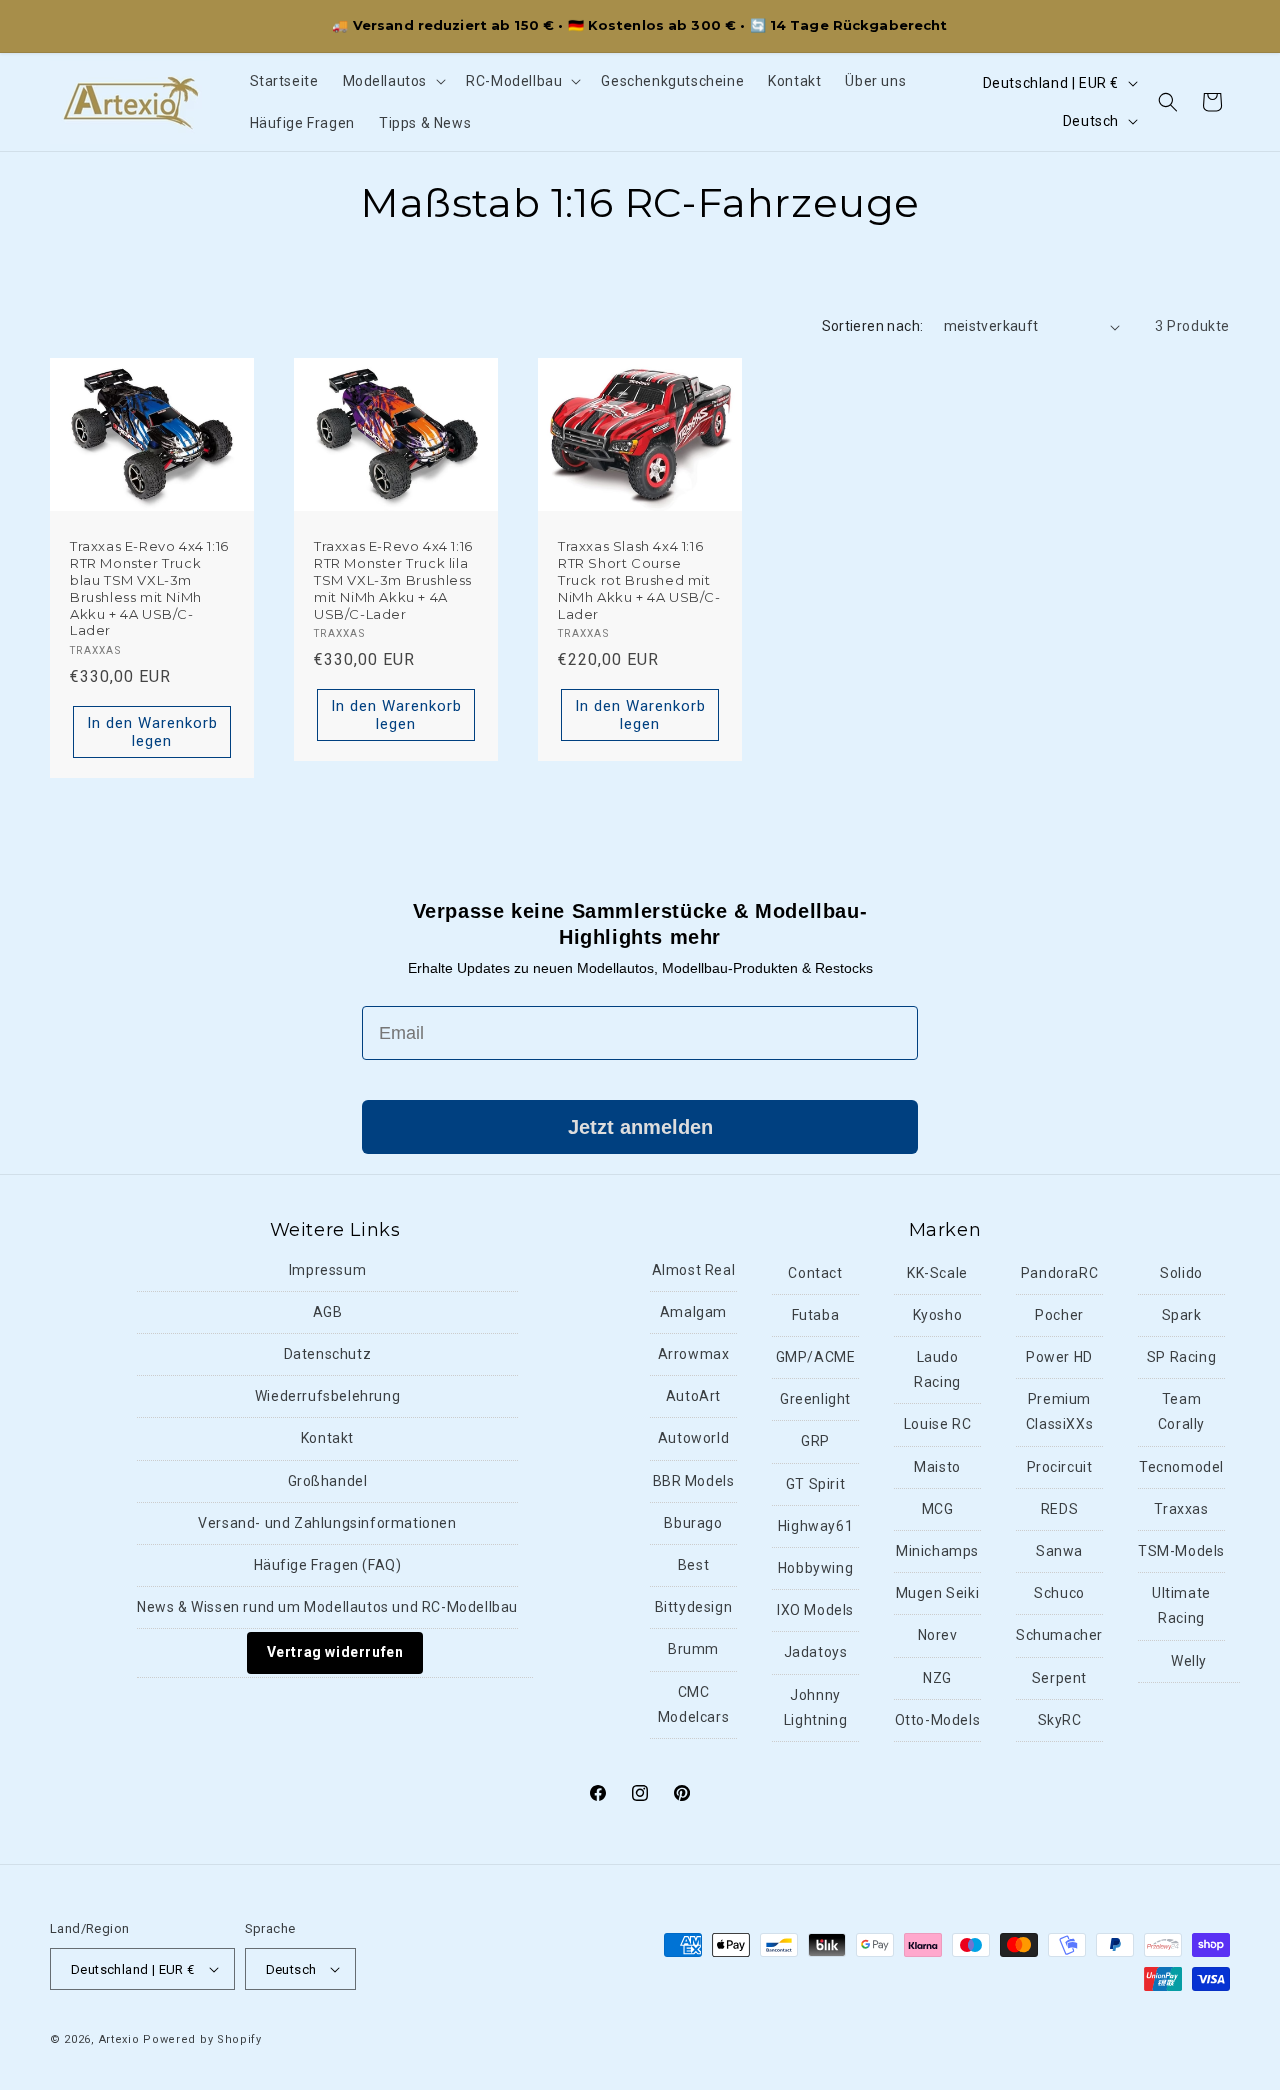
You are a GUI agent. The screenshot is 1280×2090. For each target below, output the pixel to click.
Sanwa (1059, 1551)
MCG (938, 1509)
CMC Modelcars (693, 1704)
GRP (815, 1441)
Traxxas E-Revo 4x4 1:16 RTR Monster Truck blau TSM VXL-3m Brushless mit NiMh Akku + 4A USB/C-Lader (149, 588)
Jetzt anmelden (640, 1127)
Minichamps (937, 1551)
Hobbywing (815, 1568)
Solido (1181, 1273)
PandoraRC (1059, 1273)
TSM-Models (1181, 1551)
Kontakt (327, 1438)
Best (693, 1565)
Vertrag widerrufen (335, 1652)
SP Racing (1181, 1357)
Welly (1189, 1661)
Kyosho (938, 1315)
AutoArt (693, 1396)
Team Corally (1181, 1411)
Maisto (937, 1467)
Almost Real (694, 1270)
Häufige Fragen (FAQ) (328, 1565)
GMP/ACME (816, 1357)
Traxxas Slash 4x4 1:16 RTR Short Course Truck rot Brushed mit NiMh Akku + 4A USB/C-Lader (639, 580)
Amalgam (693, 1312)
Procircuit (1060, 1467)
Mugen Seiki (938, 1593)
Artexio (119, 2039)
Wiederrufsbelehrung (327, 1396)
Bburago (693, 1523)
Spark (1182, 1315)
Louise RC (937, 1424)
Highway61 (815, 1526)
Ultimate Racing (1181, 1605)
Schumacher (1059, 1635)
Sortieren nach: (873, 326)
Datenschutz (328, 1354)
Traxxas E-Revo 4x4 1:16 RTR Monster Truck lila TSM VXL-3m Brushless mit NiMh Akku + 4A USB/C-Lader (393, 580)
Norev (938, 1635)
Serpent (1059, 1678)
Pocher (1059, 1315)
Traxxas (1181, 1509)
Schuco (1059, 1593)
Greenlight (815, 1399)
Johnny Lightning (815, 1707)
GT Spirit (815, 1484)
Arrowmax (694, 1354)
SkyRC (1060, 1720)
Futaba (816, 1315)
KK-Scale (937, 1273)
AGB (328, 1312)
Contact (815, 1273)
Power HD (1059, 1357)
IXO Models (815, 1610)
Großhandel (328, 1481)
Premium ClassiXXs (1059, 1411)
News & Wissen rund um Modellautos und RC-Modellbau (327, 1607)
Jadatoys (816, 1652)
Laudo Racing (937, 1369)
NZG (937, 1678)
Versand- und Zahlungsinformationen (327, 1523)
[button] (393, 81)
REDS (1059, 1509)
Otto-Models (938, 1720)
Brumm (693, 1649)
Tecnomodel (1181, 1467)
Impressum (327, 1270)
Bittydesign (694, 1607)
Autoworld (693, 1438)
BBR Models (694, 1481)
